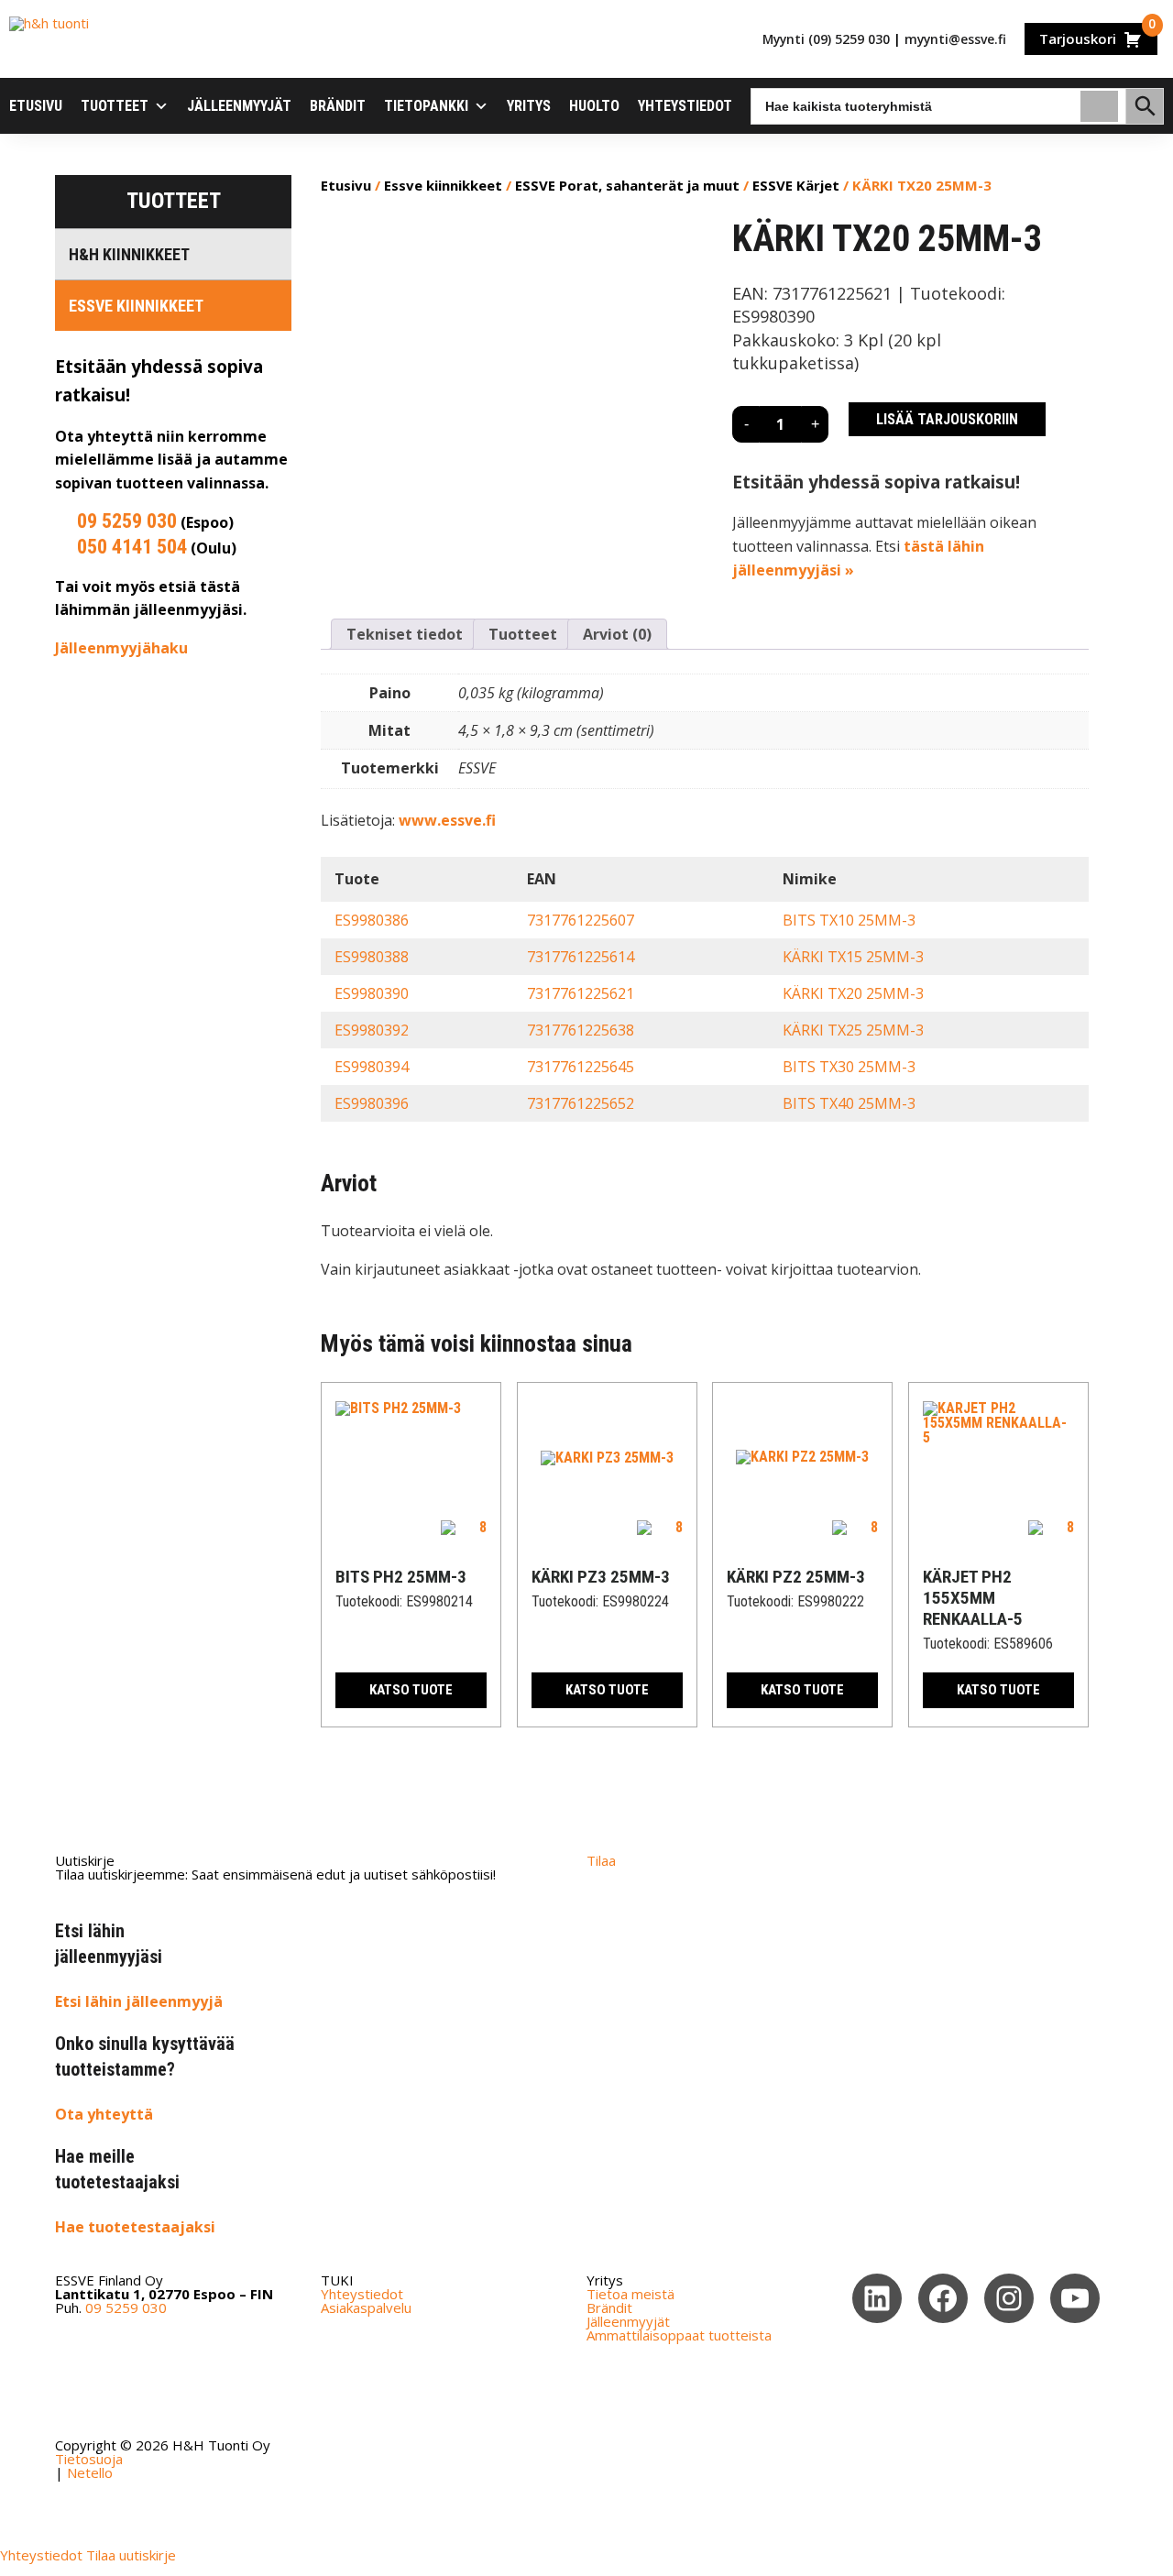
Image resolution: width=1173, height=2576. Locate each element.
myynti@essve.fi (955, 39)
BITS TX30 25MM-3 (849, 1067)
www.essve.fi (447, 820)
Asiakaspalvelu (366, 2307)
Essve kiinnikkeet (136, 306)
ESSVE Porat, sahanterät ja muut (627, 185)
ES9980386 (372, 920)
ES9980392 (372, 1030)
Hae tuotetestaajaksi (135, 2227)
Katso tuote (411, 1690)
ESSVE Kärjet (796, 185)
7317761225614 (581, 957)
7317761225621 (581, 993)
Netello (90, 2472)
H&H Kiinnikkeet (129, 254)
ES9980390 (372, 993)
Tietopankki (426, 106)
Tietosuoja (89, 2459)
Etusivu (36, 106)
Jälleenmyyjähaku (121, 648)
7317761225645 (581, 1067)
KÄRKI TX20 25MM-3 (853, 993)
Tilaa (601, 1860)
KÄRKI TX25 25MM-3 (853, 1030)
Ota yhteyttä (104, 2114)
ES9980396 (372, 1103)
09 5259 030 (127, 521)
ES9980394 (372, 1067)
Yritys (529, 106)
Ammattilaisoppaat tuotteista (679, 2335)
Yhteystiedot (685, 106)
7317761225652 (581, 1103)
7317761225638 (581, 1030)
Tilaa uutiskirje (131, 2555)
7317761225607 (581, 920)
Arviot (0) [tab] (617, 634)
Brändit (338, 106)
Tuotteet (115, 106)
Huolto (594, 106)
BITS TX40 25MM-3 (849, 1103)
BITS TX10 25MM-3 (849, 920)
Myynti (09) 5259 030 (826, 39)
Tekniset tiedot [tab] (405, 634)
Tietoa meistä (630, 2294)
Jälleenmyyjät (239, 106)
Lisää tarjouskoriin (947, 419)
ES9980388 (372, 957)
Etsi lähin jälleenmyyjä (139, 2001)
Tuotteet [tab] (523, 634)
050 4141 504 (132, 547)
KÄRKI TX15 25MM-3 (853, 957)
